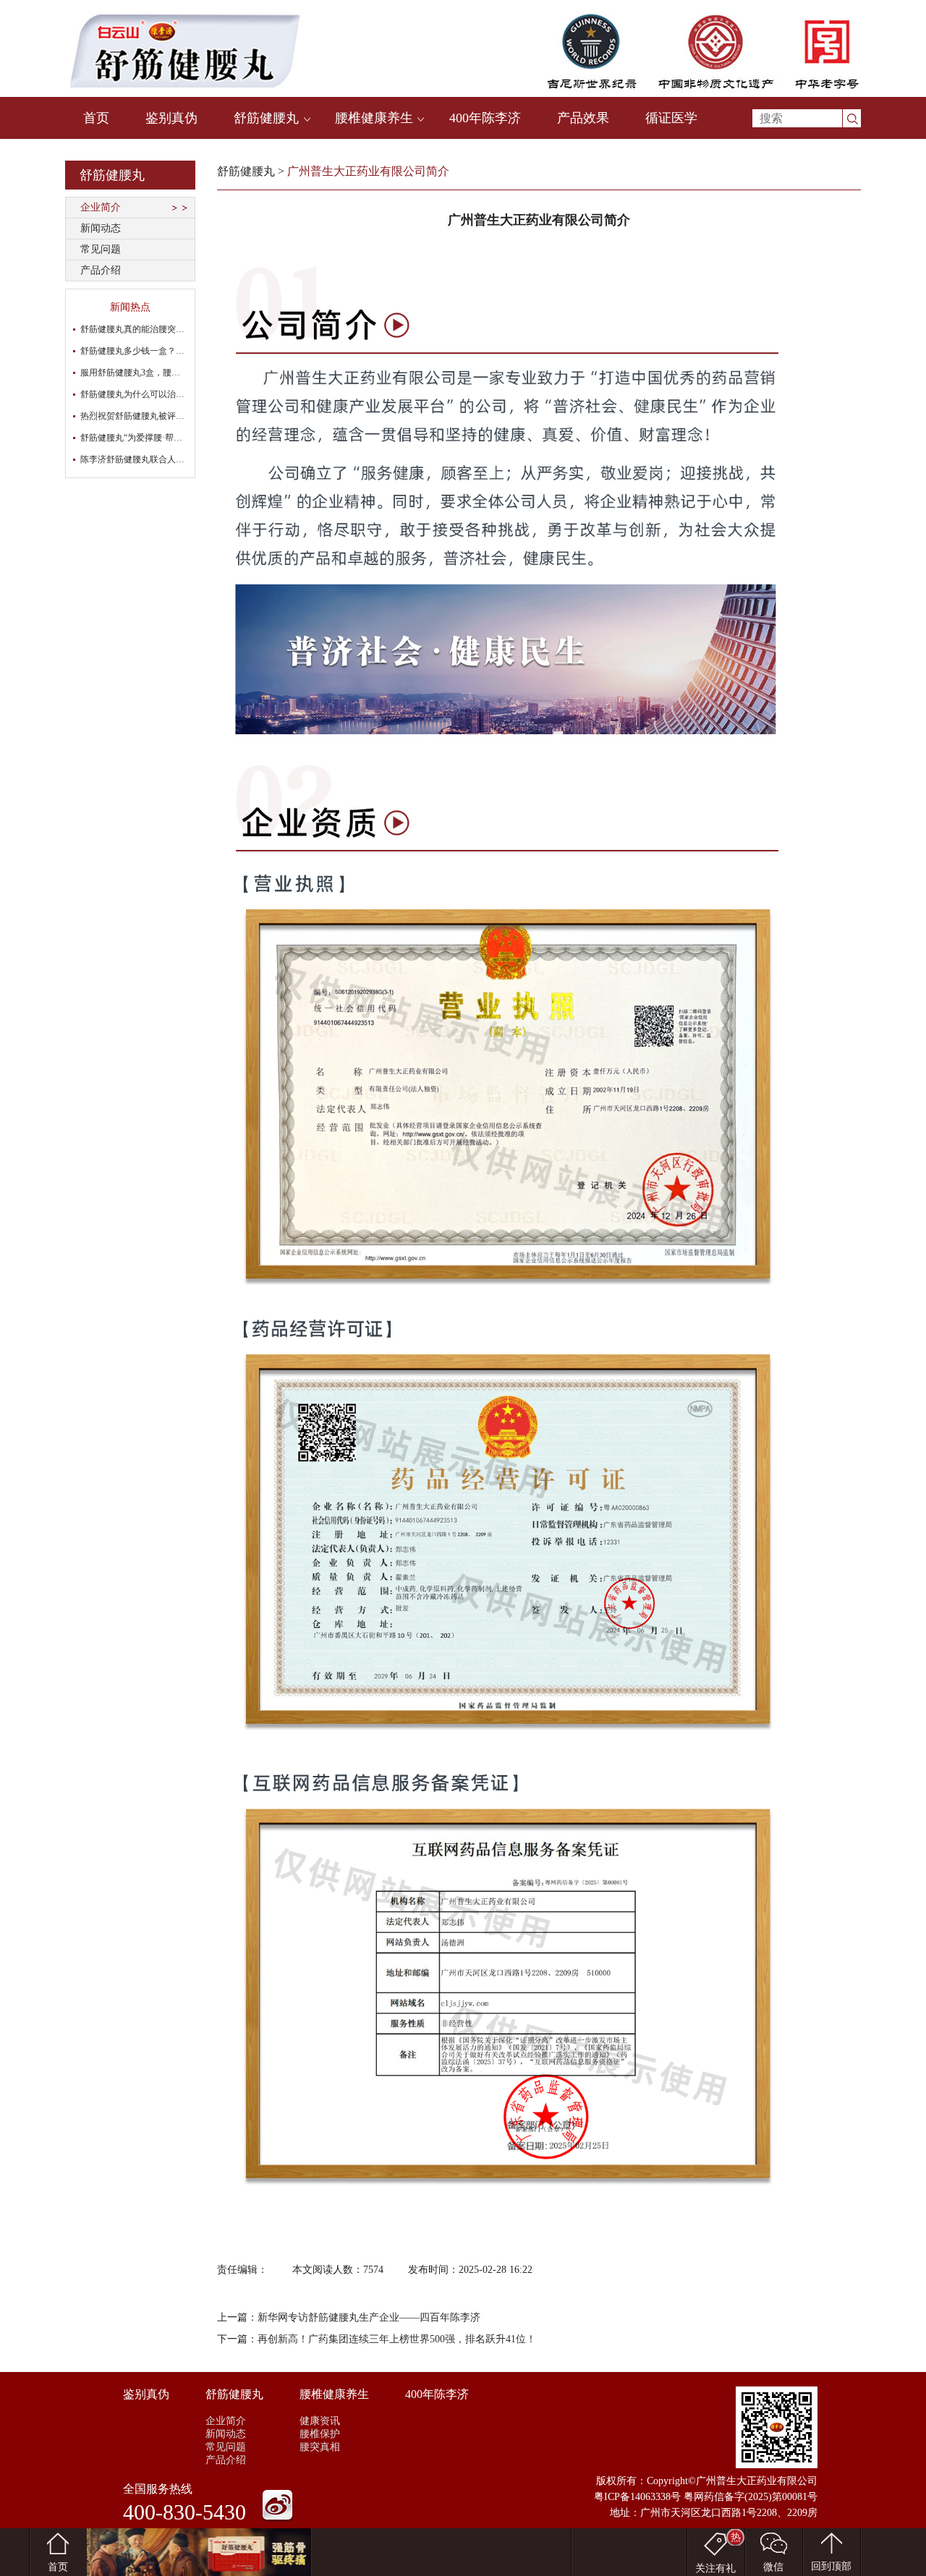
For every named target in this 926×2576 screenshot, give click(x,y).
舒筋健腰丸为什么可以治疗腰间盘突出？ (158, 394)
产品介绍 (101, 270)
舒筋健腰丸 (266, 118)
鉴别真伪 (171, 118)
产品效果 (583, 118)
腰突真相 (320, 2447)
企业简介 (101, 207)
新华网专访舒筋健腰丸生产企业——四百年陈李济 (369, 2317)
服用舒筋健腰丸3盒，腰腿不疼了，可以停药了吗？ (178, 373)
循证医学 (671, 118)
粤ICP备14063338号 (637, 2497)
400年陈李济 (485, 118)
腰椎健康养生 (374, 118)
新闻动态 (101, 228)
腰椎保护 (320, 2434)
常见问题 (101, 249)
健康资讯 (320, 2421)
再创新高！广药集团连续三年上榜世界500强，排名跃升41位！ (397, 2339)
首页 (96, 118)
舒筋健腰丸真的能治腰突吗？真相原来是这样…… (176, 329)
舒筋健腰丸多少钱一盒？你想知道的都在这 (163, 351)
